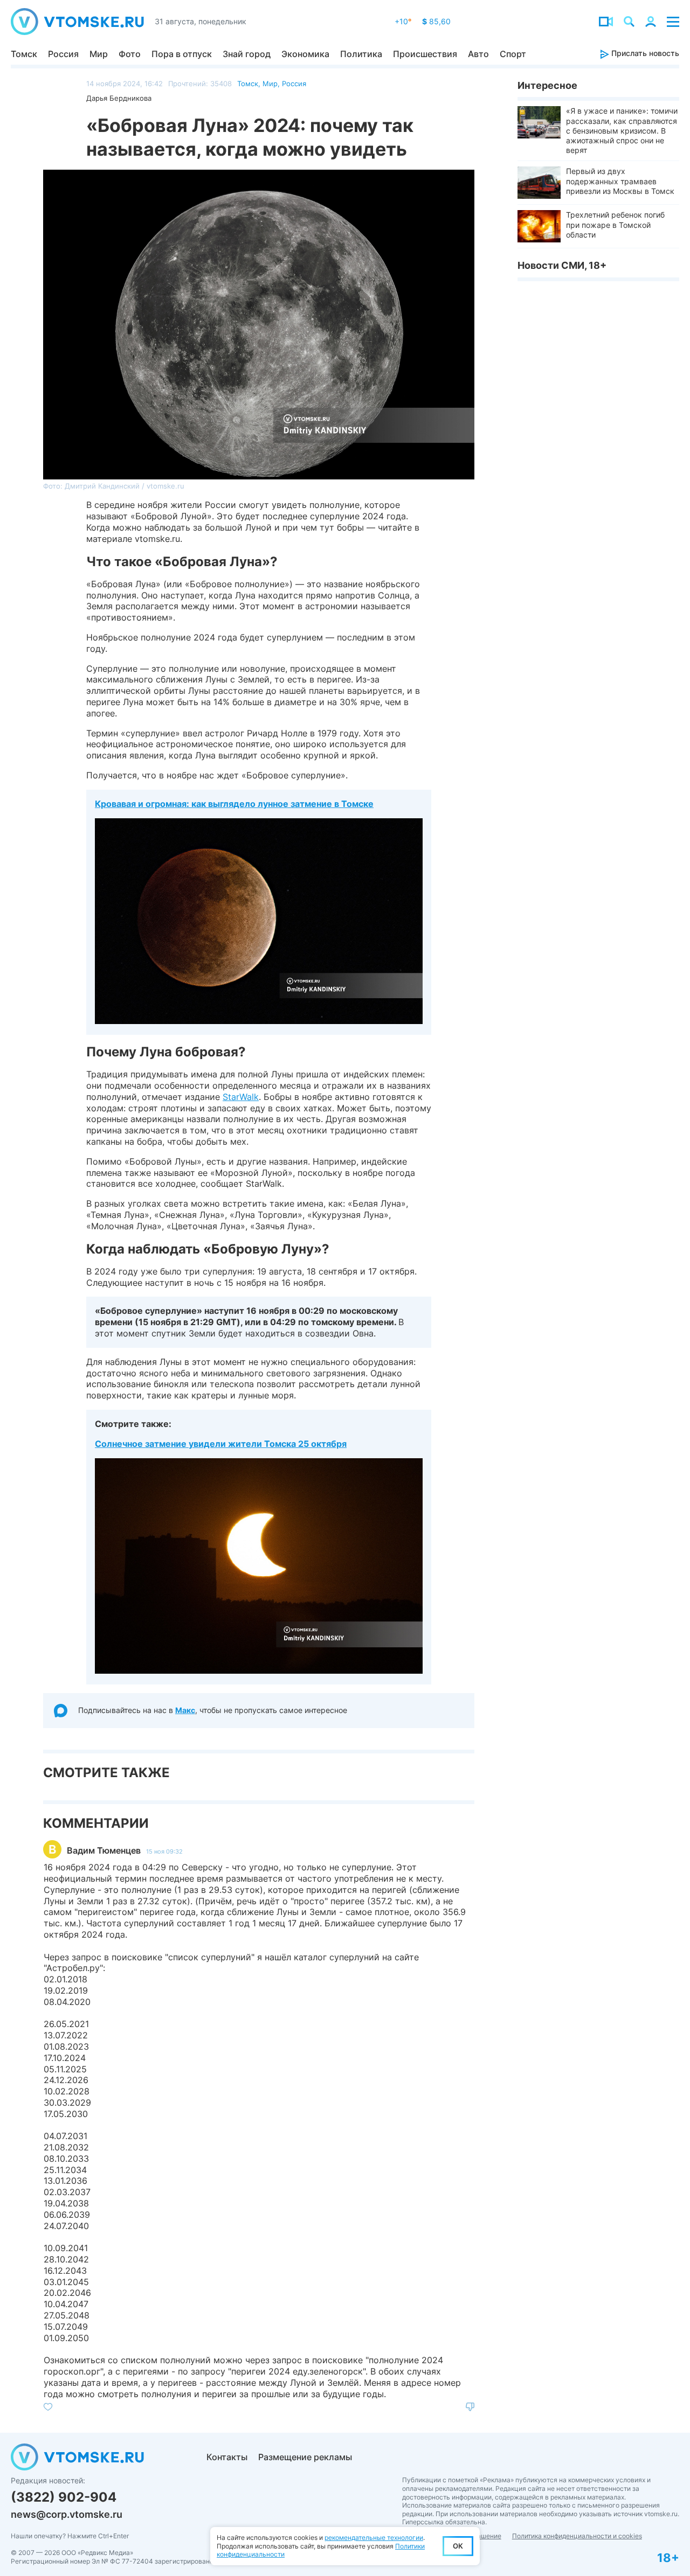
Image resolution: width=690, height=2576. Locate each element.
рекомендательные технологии (374, 2537)
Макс (185, 1710)
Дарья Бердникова (119, 98)
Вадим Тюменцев (104, 1850)
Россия (63, 54)
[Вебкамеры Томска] (606, 22)
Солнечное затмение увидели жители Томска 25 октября (221, 1444)
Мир (99, 54)
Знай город (247, 54)
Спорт (513, 54)
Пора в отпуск (182, 54)
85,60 (436, 21)
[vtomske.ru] (77, 22)
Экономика (305, 54)
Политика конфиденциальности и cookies (577, 2536)
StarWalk (241, 1097)
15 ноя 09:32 (164, 1851)
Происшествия (425, 54)
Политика (361, 54)
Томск (24, 54)
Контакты (227, 2457)
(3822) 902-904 (64, 2497)
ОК (458, 2546)
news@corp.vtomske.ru (67, 2514)
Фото (130, 54)
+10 (403, 21)
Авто (478, 54)
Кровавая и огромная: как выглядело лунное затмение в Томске (234, 804)
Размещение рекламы (305, 2457)
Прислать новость (644, 53)
